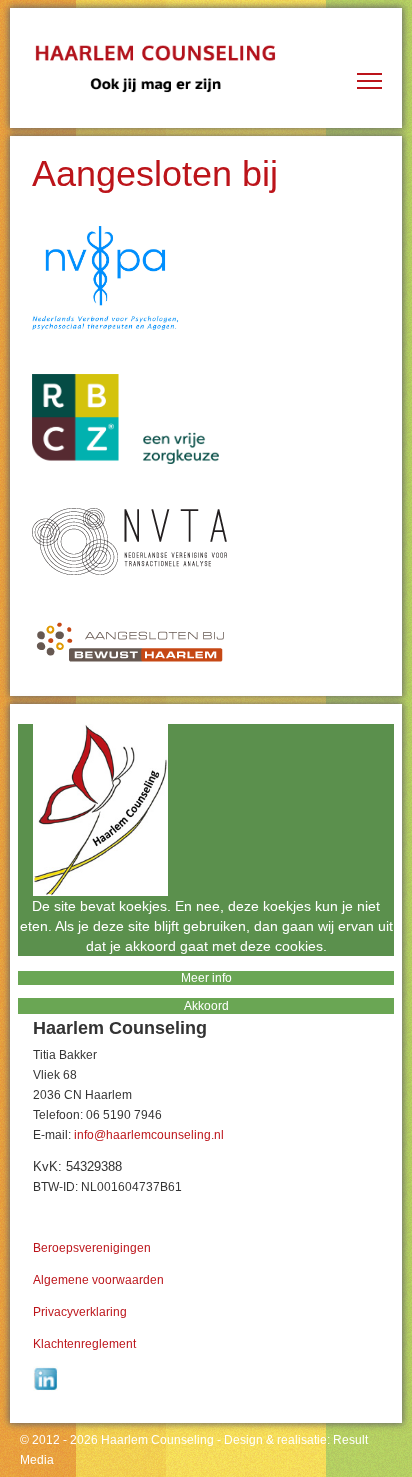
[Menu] (369, 98)
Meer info (206, 978)
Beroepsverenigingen (92, 1248)
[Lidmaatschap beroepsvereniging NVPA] (206, 278)
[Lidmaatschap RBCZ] (206, 419)
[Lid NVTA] (206, 541)
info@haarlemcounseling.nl (149, 1135)
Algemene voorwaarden (98, 1280)
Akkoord (206, 1006)
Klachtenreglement (84, 1344)
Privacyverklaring (80, 1312)
